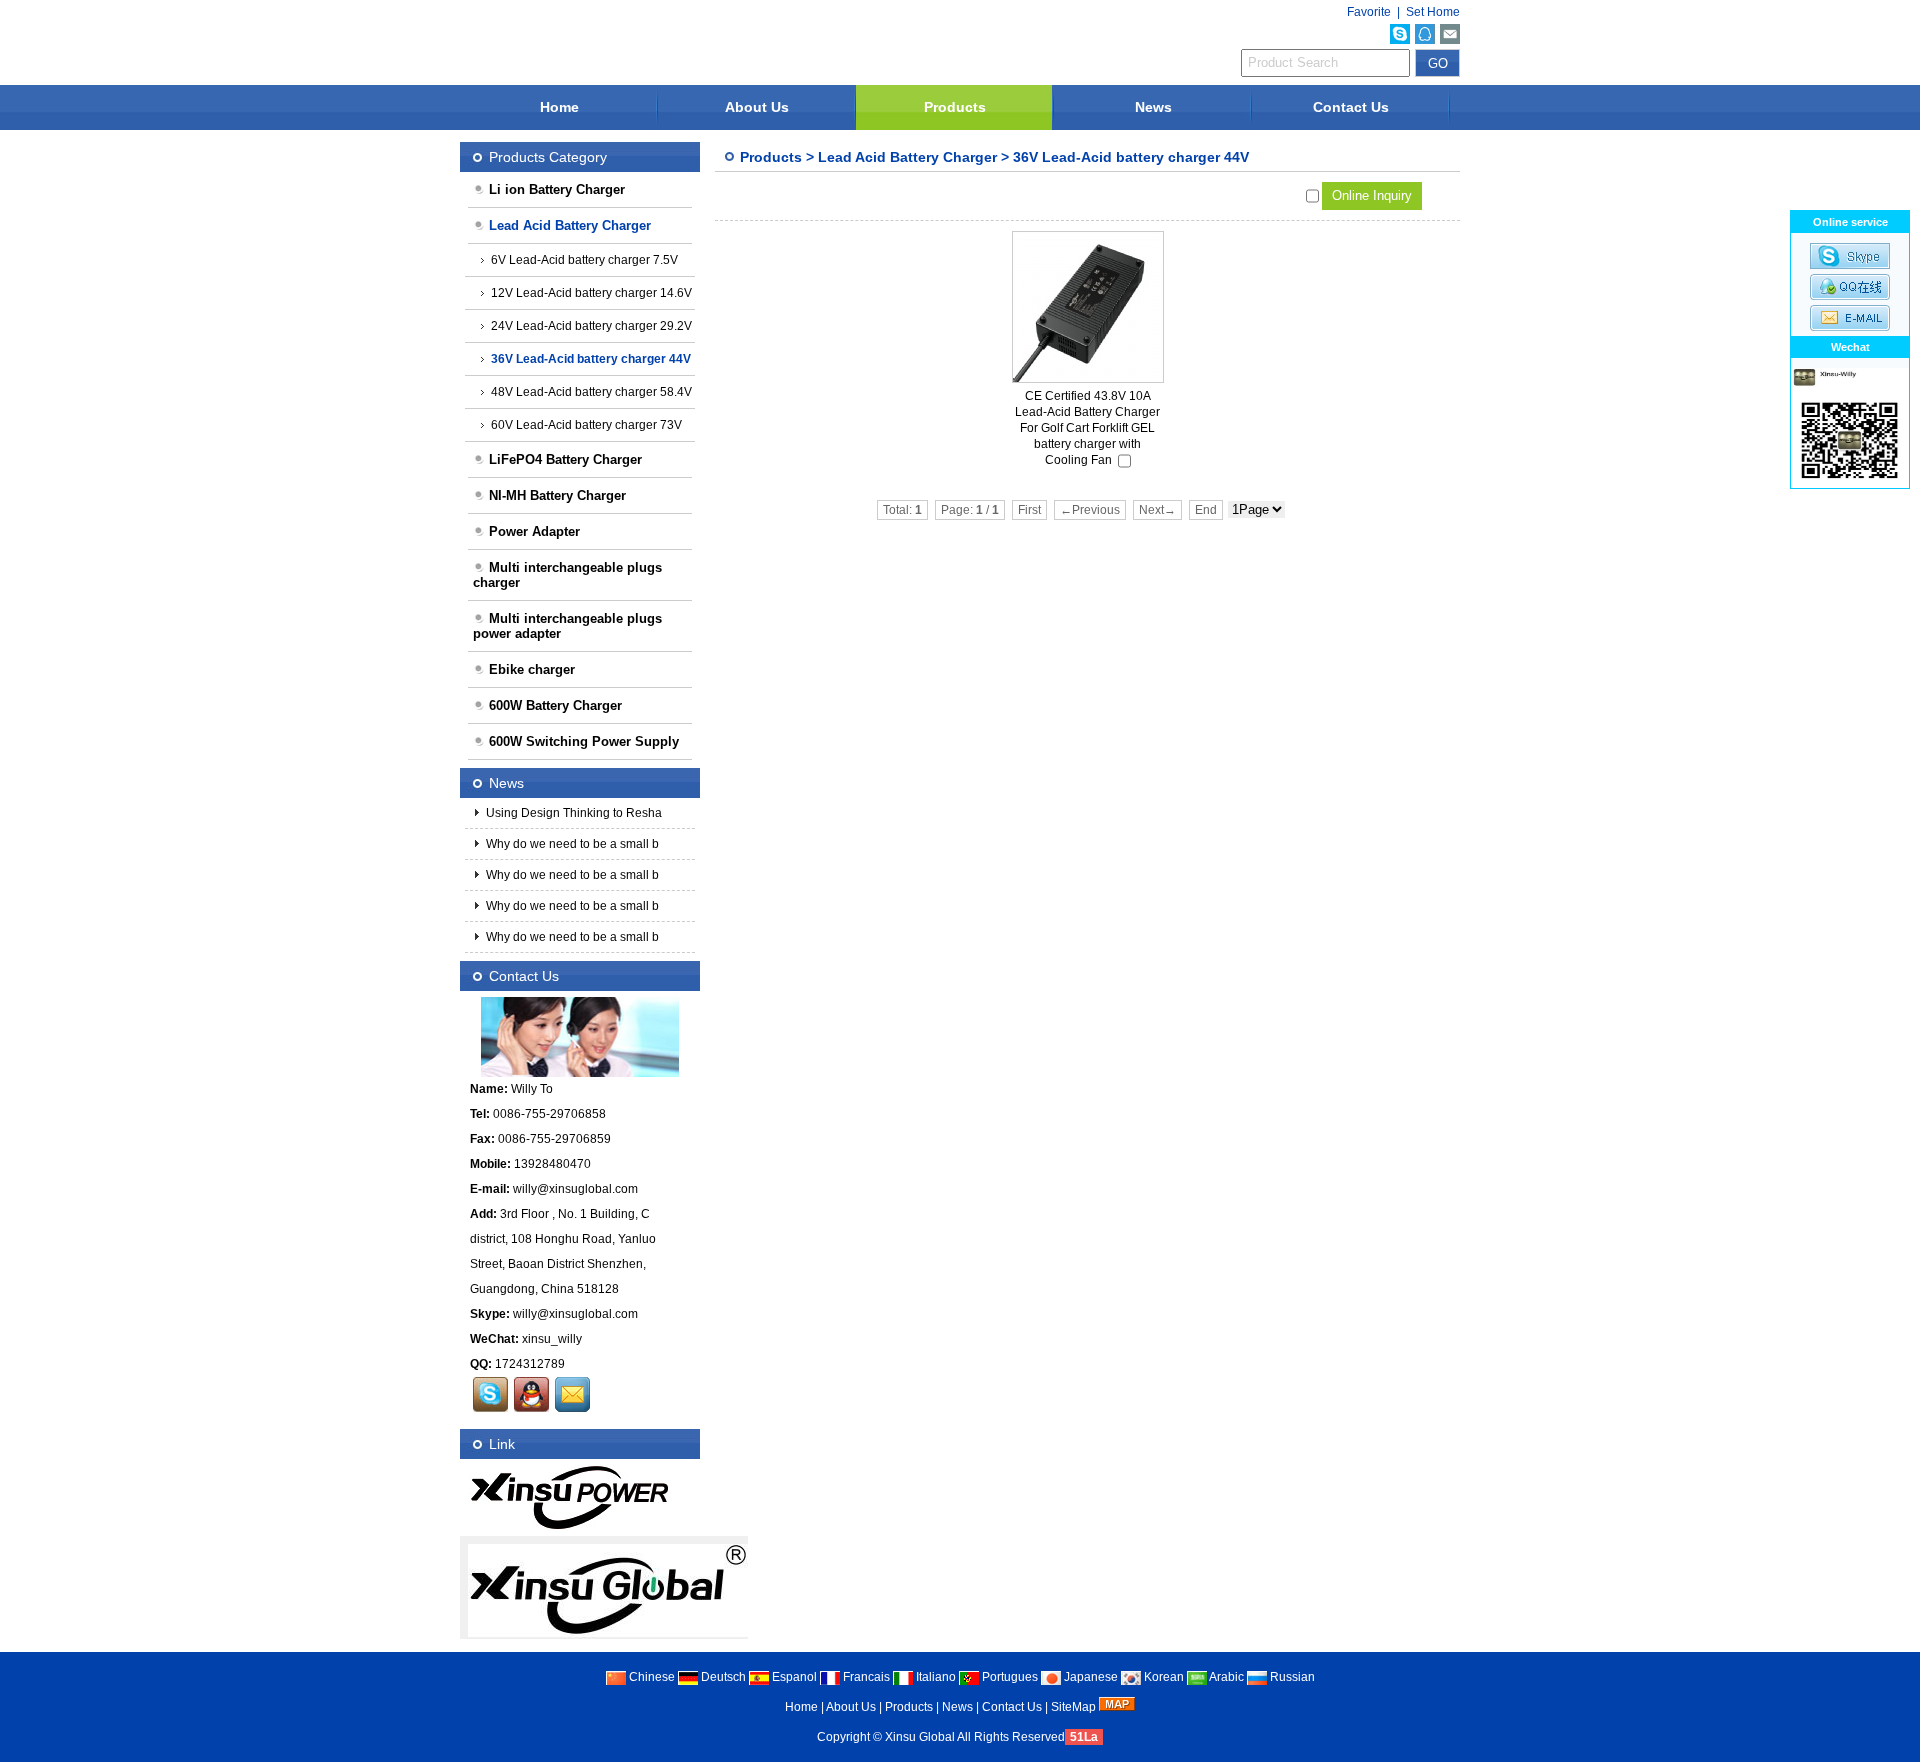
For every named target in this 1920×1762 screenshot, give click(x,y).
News (1153, 107)
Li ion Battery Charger (557, 189)
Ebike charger (532, 669)
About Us (757, 107)
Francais (865, 1677)
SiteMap (1073, 1707)
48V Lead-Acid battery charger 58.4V (591, 392)
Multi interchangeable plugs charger (567, 575)
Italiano (934, 1677)
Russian (1291, 1677)
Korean (1162, 1677)
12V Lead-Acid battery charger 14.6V (591, 293)
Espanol (793, 1677)
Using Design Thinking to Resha (572, 813)
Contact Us (1351, 107)
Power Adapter (534, 531)
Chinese (650, 1677)
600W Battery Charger (555, 705)
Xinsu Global (920, 1737)
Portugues (1008, 1677)
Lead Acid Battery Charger (907, 157)
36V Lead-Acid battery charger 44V (1131, 157)
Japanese (1089, 1677)
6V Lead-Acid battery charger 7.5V (584, 260)
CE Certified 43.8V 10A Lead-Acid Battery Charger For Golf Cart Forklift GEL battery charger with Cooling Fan (1087, 428)
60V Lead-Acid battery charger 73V (586, 425)
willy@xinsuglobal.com (575, 1189)
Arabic (1225, 1677)
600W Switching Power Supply (584, 741)
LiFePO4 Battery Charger (565, 459)
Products (955, 107)
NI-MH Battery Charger (557, 495)
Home (559, 107)
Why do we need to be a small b (571, 844)
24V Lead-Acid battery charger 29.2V (591, 326)
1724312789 (530, 1364)
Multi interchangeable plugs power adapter (567, 626)
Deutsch (722, 1677)
